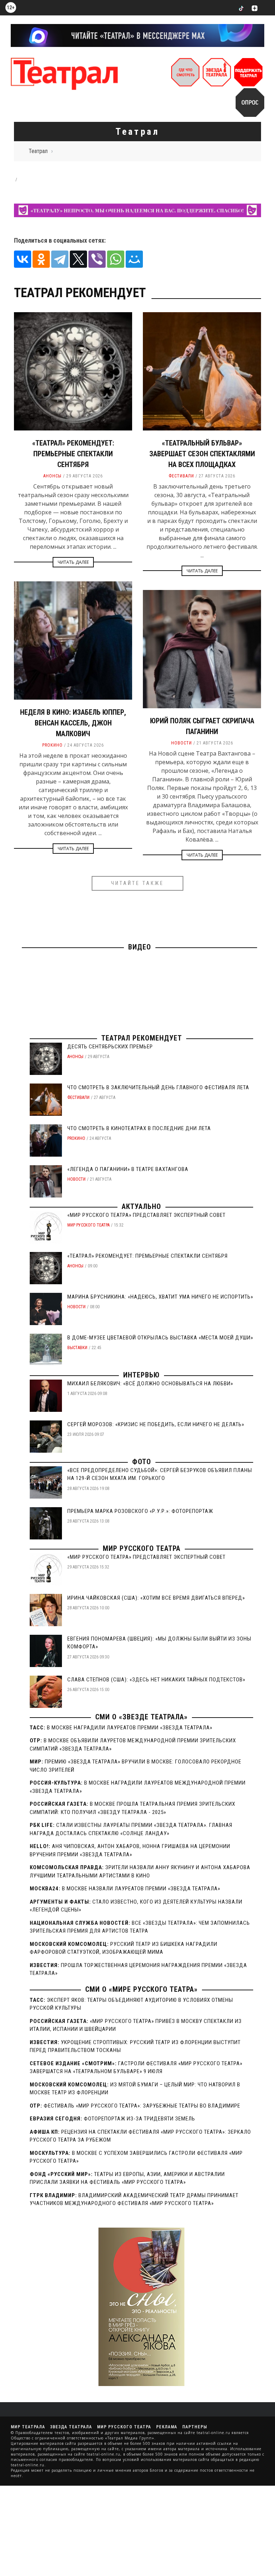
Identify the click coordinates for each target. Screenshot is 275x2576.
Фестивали (181, 476)
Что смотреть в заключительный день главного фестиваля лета (158, 1087)
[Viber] (97, 259)
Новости (182, 743)
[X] (78, 259)
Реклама (167, 2427)
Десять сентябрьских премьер (110, 1047)
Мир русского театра (88, 1225)
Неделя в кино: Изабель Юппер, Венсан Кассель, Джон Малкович (73, 723)
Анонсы (52, 476)
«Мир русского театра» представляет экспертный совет (146, 1215)
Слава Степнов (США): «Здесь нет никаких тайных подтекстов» (156, 1680)
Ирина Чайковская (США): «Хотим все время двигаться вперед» (156, 1598)
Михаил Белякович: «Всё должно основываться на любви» (150, 1384)
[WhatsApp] (116, 259)
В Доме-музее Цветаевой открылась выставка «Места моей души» (160, 1338)
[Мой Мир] (134, 259)
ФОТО (142, 1462)
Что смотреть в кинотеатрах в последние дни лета (139, 1128)
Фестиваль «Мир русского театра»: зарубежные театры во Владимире (142, 2106)
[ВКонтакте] (23, 259)
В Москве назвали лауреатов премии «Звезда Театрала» (141, 1889)
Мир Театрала (28, 2427)
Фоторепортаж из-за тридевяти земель (139, 2119)
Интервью (141, 1375)
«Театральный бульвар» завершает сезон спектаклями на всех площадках (202, 454)
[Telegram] (60, 259)
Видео (140, 947)
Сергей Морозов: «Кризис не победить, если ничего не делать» (156, 1424)
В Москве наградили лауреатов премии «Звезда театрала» (130, 1728)
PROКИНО (52, 745)
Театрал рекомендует (142, 1038)
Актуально (141, 1206)
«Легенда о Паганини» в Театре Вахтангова (128, 1169)
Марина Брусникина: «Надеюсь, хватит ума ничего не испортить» (160, 1297)
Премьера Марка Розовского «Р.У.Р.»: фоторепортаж (140, 1511)
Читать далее (73, 562)
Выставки (77, 1348)
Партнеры (195, 2427)
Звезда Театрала (71, 2427)
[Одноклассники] (41, 259)
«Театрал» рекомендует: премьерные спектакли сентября (73, 454)
